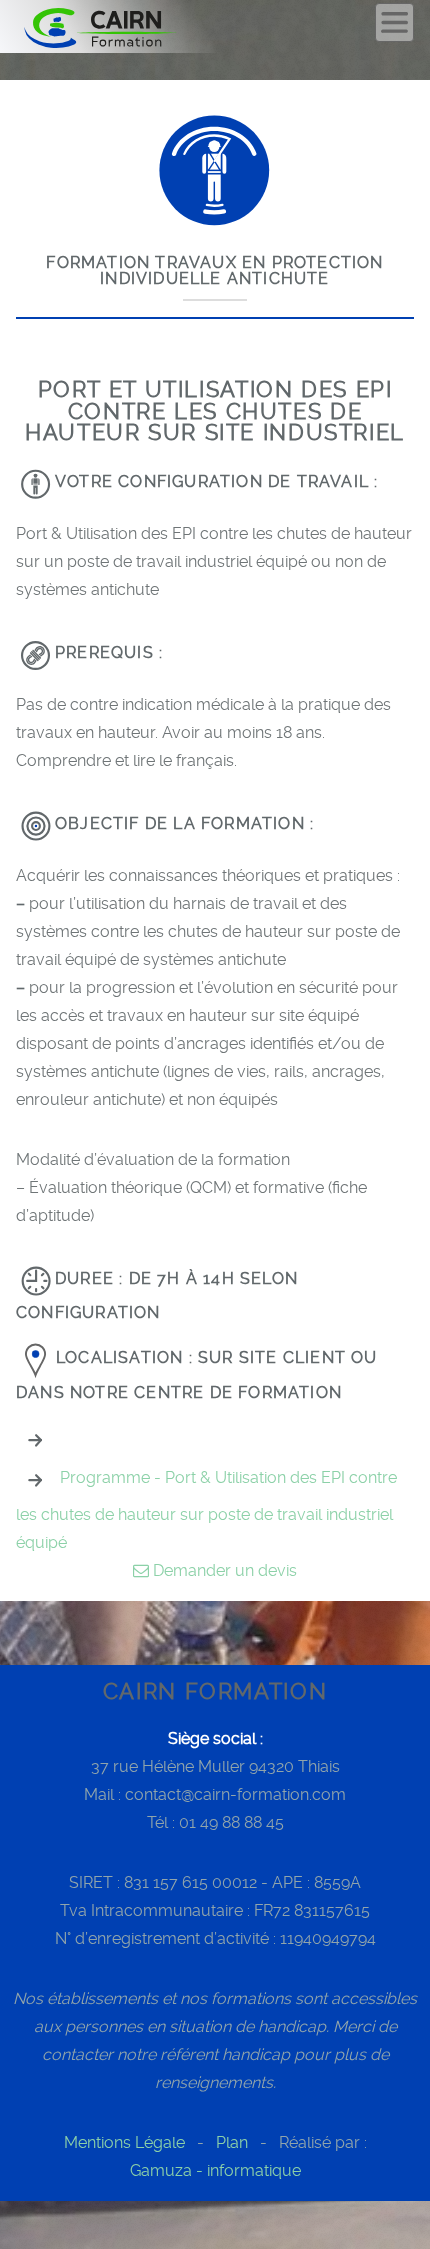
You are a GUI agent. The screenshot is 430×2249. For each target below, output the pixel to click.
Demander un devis (223, 1570)
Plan (232, 2142)
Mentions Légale (124, 2142)
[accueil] (122, 26)
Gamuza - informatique (215, 2170)
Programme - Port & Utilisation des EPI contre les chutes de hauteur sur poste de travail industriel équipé (206, 1510)
